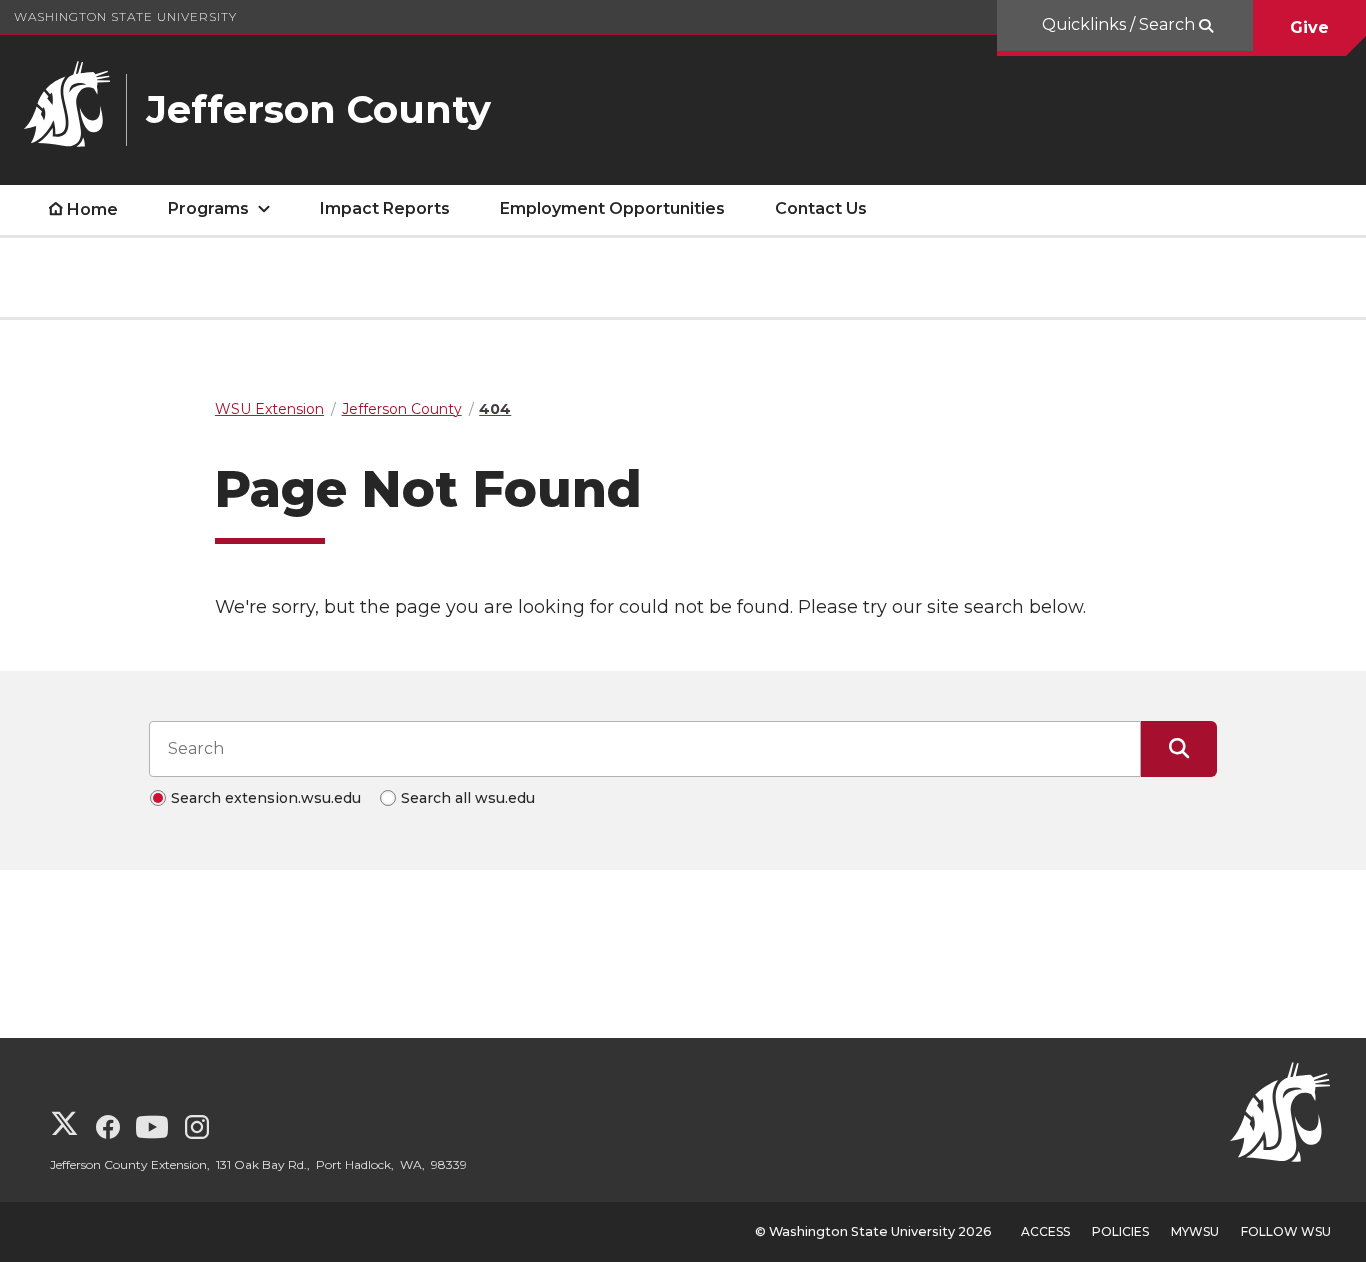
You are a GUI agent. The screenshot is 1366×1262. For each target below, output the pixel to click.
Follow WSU (1286, 1231)
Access (1045, 1231)
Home (92, 209)
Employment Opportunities (612, 208)
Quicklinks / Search (1120, 24)
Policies (1120, 1231)
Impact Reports (385, 208)
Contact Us (821, 208)
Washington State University (125, 16)
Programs (208, 208)
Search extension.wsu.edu (266, 798)
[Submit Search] (1179, 749)
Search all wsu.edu (468, 798)
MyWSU (1195, 1231)
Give (1309, 27)
